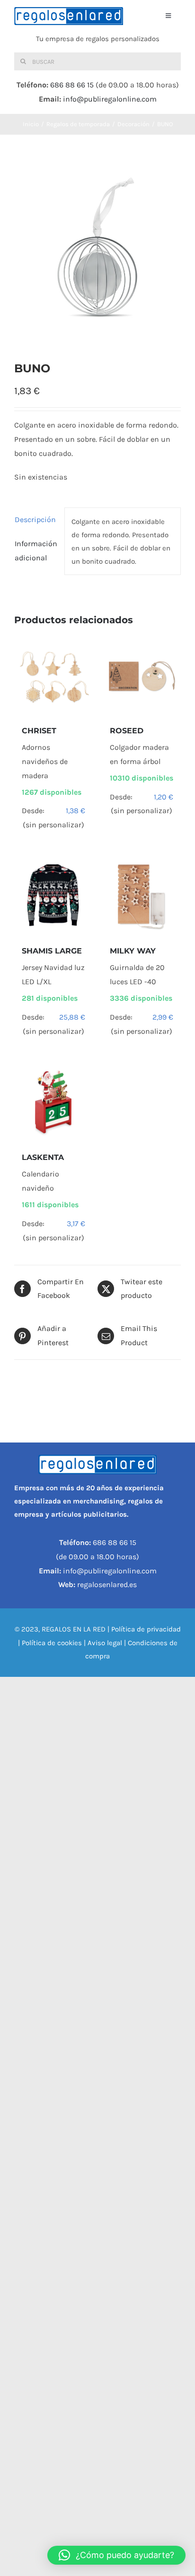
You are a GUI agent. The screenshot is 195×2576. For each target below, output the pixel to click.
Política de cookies (52, 1643)
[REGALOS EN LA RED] (69, 16)
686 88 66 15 (72, 85)
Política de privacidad (146, 1629)
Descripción (35, 519)
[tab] (36, 520)
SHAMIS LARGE (52, 951)
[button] (116, 2555)
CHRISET (39, 731)
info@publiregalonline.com (110, 99)
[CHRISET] (53, 676)
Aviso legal (105, 1643)
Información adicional (36, 551)
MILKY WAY (133, 951)
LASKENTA (43, 1157)
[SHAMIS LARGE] (53, 896)
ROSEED (127, 731)
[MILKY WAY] (142, 896)
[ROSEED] (142, 676)
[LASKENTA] (53, 1102)
